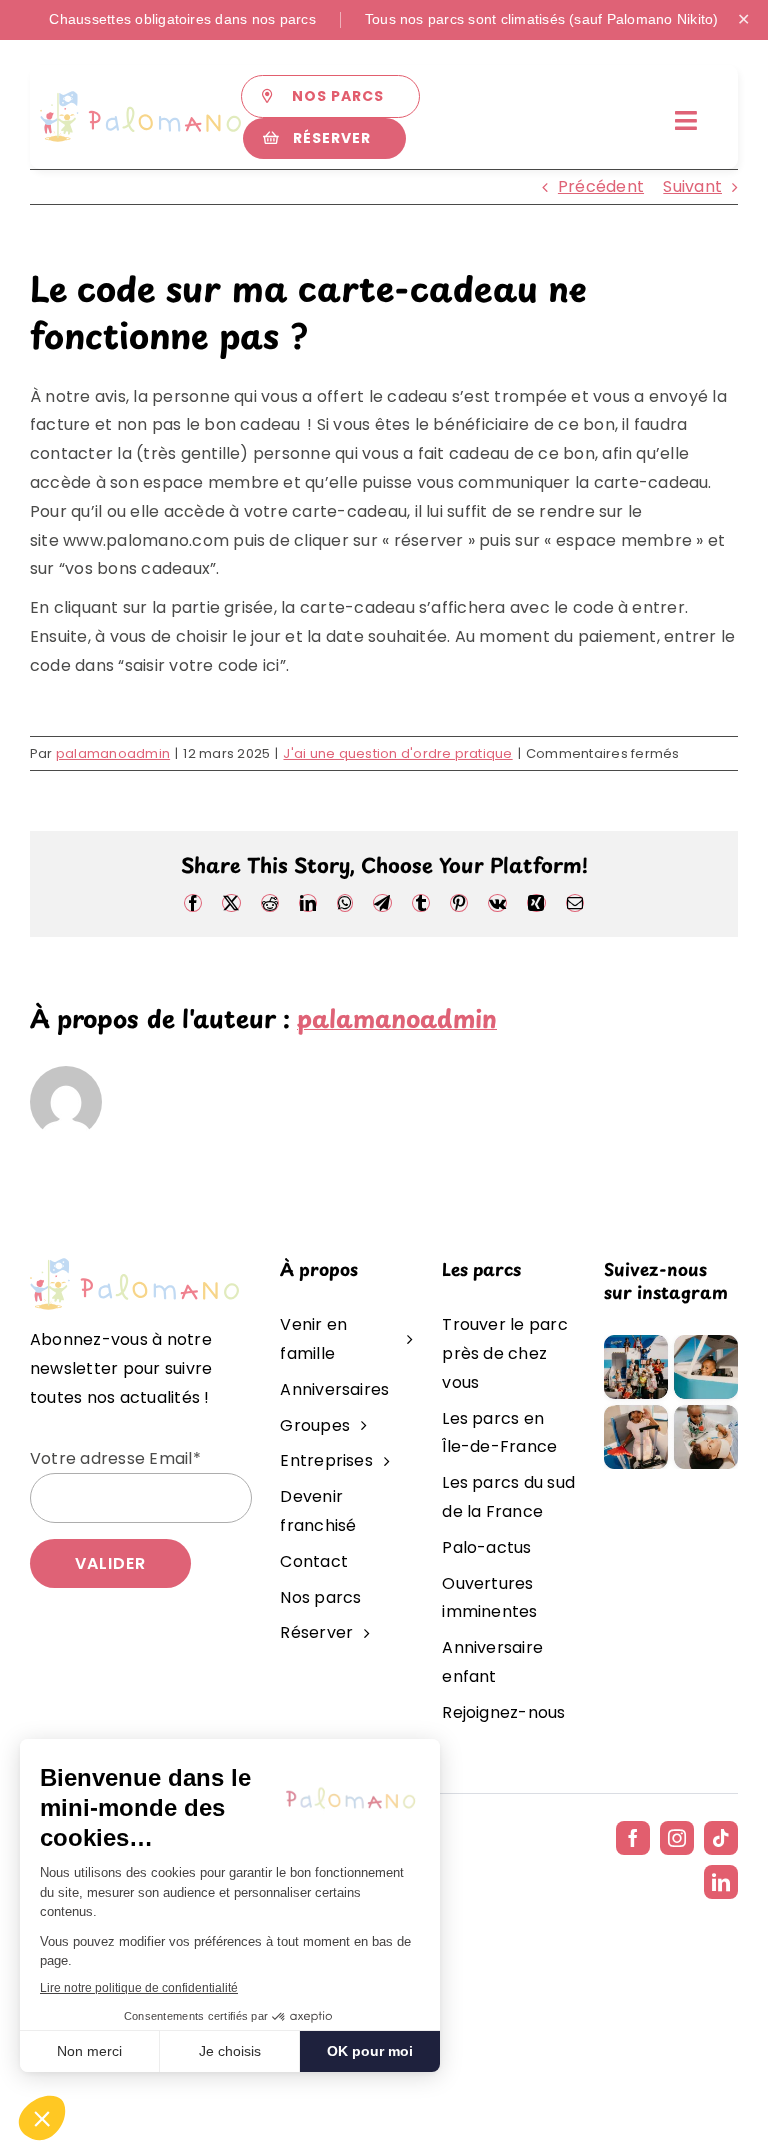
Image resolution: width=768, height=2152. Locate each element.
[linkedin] (721, 1882)
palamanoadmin (113, 753)
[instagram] (677, 1838)
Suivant (692, 186)
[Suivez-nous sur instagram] (671, 1342)
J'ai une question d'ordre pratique (397, 753)
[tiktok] (721, 1838)
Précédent (601, 186)
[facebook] (633, 1838)
